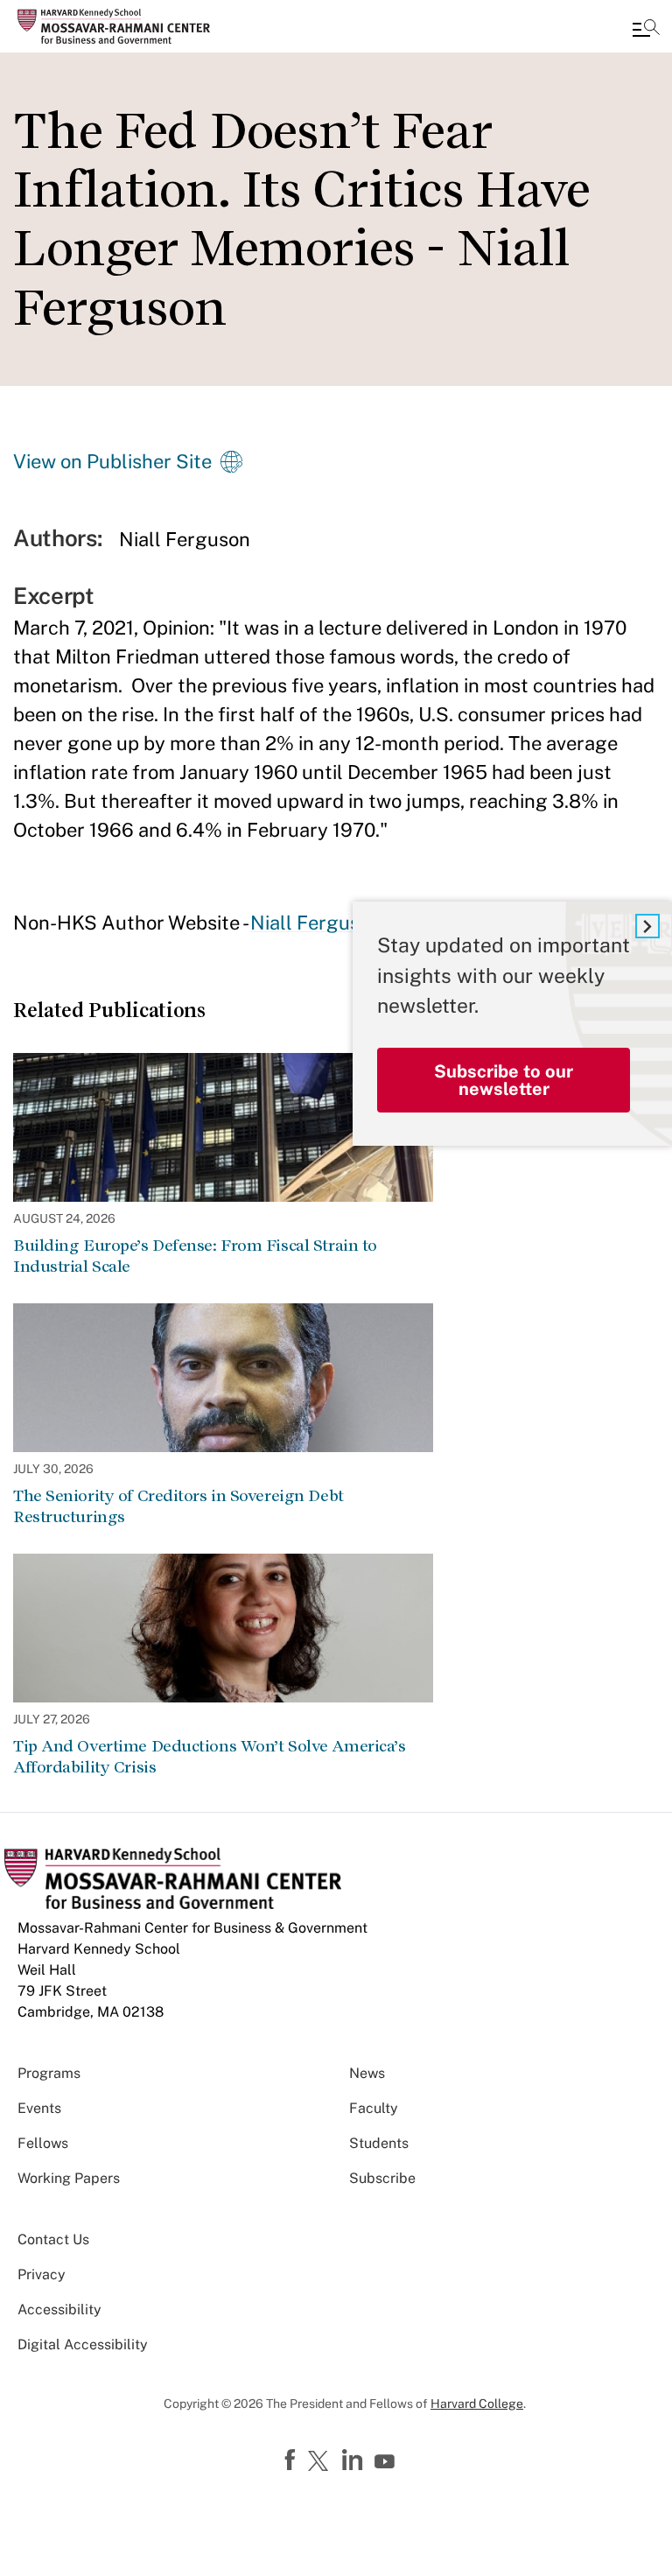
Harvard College (477, 2404)
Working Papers (69, 2178)
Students (379, 2143)
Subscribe (382, 2178)
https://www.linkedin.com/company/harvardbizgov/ (354, 2460)
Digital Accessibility (83, 2344)
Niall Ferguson (316, 923)
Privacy (42, 2274)
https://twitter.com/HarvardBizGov (321, 2462)
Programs (49, 2073)
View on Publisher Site (112, 461)
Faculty (374, 2108)
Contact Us (53, 2239)
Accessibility (59, 2309)
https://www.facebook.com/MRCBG (292, 2460)
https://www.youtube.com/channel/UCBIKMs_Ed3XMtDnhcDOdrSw (387, 2462)
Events (39, 2108)
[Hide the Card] (647, 926)
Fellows (43, 2143)
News (367, 2073)
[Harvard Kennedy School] (118, 26)
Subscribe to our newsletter (504, 1080)
